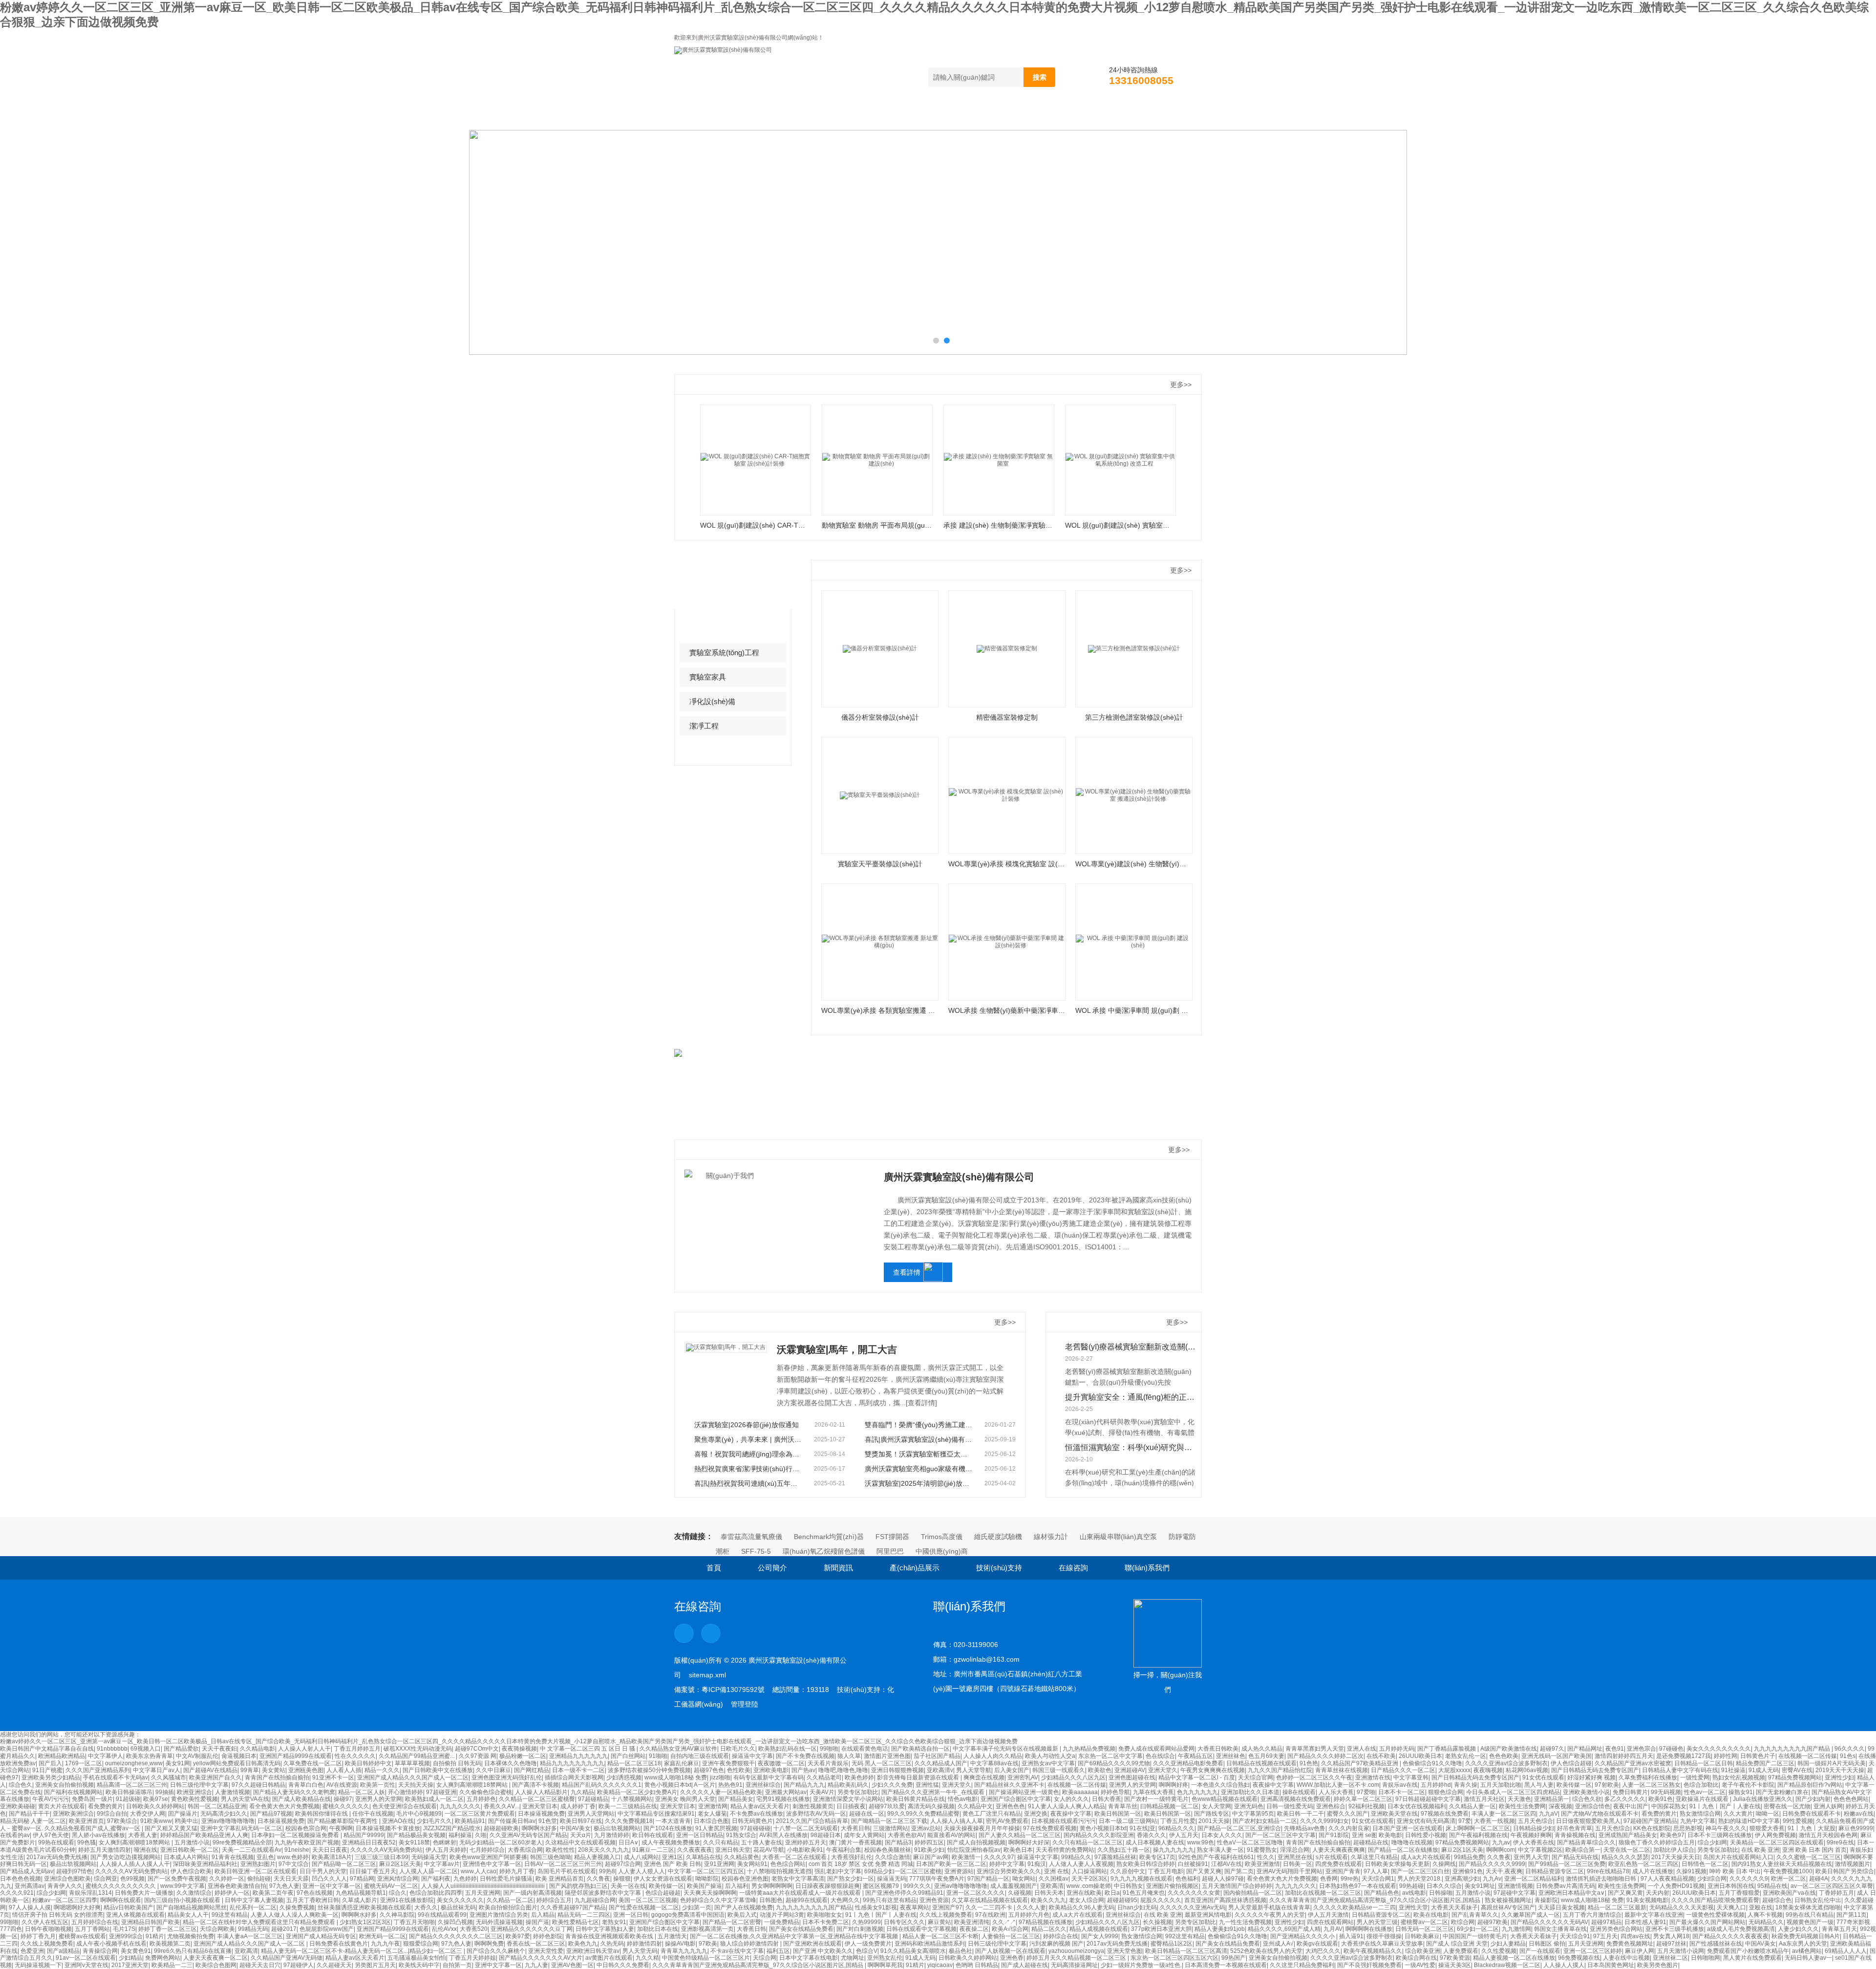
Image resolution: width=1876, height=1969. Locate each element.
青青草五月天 (1839, 1929)
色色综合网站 (788, 1864)
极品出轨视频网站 (617, 1828)
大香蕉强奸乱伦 (852, 1857)
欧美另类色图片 (1658, 1965)
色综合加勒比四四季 (436, 1893)
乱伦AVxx (444, 1929)
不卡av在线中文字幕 (737, 1951)
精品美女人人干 (188, 1915)
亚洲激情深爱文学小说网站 (848, 1799)
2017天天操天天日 (1676, 1857)
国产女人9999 (1100, 1936)
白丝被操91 (1193, 1864)
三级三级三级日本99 (382, 1857)
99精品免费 (1469, 1857)
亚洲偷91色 (1468, 1871)
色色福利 (1187, 1879)
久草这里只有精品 (1374, 1857)
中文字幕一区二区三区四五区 (706, 1871)
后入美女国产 (1012, 1770)
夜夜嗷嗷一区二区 (781, 1763)
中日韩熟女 (1129, 1886)
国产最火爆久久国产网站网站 (1707, 1922)
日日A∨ (629, 1842)
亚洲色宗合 (1641, 1749)
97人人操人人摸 (30, 1907)
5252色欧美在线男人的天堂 (1266, 1951)
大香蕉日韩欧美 (1218, 1749)
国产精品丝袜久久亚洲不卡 (1009, 1785)
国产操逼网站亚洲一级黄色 (1024, 1792)
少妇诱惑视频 (624, 1777)
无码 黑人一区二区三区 (882, 1763)
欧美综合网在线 (1416, 1958)
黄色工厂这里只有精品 (992, 1814)
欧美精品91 (470, 1821)
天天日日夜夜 (330, 1850)
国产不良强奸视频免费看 (1369, 1965)
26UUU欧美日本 (1420, 1756)
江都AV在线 (1226, 1864)
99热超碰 (1411, 1886)
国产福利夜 (436, 1879)
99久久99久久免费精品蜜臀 (923, 1814)
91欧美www (156, 1821)
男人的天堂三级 (1377, 1922)
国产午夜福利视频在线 (1478, 1835)
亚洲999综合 (126, 1936)
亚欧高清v (940, 1770)
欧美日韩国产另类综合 (1845, 1871)
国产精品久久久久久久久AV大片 (541, 1958)
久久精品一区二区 (510, 1900)
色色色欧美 (1504, 1756)
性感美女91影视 (876, 1907)
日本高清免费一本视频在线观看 (1226, 1965)
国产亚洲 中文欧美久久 (823, 1951)
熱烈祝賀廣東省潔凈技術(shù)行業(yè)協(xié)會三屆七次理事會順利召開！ (748, 1469)
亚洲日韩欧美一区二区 (190, 1850)
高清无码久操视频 (931, 1806)
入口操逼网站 (1089, 1871)
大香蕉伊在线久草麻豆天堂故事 (1382, 1944)
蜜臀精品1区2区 (1172, 1944)
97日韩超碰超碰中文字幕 (1428, 1799)
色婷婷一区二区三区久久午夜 (1314, 1777)
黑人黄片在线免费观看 (1752, 1958)
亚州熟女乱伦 (885, 1958)
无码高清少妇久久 (224, 1814)
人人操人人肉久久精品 (993, 1756)
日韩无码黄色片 (752, 1821)
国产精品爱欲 (181, 1749)
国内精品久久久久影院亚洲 (1099, 1835)
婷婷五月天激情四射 (105, 1850)
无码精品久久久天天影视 (1682, 1907)
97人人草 (1376, 1871)
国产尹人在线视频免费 (744, 1907)
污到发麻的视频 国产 (1056, 1944)
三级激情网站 (891, 1828)
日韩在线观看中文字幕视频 (921, 1929)
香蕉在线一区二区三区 (536, 1944)
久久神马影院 (397, 1915)
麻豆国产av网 (931, 1857)
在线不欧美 (1381, 1756)
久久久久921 (17, 1893)
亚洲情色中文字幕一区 (492, 1864)
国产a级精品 (63, 1951)
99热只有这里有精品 (890, 1900)
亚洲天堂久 (1163, 1770)
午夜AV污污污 (51, 1799)
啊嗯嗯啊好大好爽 (77, 1907)
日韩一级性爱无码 (1290, 1806)
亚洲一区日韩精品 (700, 1835)
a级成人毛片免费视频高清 (1741, 1929)
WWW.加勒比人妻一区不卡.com (1338, 1785)
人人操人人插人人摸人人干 (135, 1864)
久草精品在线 (703, 1857)
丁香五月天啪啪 (414, 1922)
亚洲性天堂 (1413, 1907)
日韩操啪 (1441, 1893)
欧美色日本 (1018, 1850)
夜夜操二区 (974, 1929)
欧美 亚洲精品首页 (560, 1879)
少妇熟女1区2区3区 (365, 1922)
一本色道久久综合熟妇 (1220, 1785)
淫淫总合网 (1295, 1850)
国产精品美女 (736, 1799)
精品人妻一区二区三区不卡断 (940, 1936)
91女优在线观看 (1543, 1777)
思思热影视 (1688, 1828)
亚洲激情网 (713, 1806)
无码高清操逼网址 (1074, 1965)
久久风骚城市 (169, 1777)
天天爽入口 (1731, 1907)
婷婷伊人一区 (232, 1893)
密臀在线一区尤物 (1787, 1806)
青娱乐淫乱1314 (90, 1893)
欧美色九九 (583, 1944)
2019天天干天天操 (1840, 1770)
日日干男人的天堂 (323, 1871)
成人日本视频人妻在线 (1155, 1842)
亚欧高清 (1052, 1886)
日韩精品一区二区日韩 (1704, 1763)
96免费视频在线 (1579, 1958)
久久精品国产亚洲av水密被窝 (1633, 1763)
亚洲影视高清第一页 (707, 1929)
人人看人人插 (344, 1770)
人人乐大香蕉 (1336, 1792)
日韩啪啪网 (1705, 1958)
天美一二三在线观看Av (252, 1850)
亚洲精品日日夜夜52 (369, 1842)
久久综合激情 (893, 1857)
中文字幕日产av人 (157, 1770)
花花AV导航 (769, 1850)
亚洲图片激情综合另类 (499, 1915)
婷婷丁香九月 (38, 1936)
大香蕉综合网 (525, 1850)
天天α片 (581, 1835)
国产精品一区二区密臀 (732, 1922)
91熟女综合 (741, 1835)
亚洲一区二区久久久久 (976, 1893)
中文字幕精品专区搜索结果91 (656, 1814)
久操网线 (1444, 1864)
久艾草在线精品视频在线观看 (990, 1900)
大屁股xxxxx (1454, 1770)
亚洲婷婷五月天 (806, 1842)
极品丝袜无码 (458, 1907)
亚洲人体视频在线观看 (135, 1915)
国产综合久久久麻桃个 (496, 1951)
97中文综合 (294, 1864)
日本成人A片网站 (186, 1857)
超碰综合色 (1777, 1900)
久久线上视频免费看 (946, 1915)
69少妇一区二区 (1478, 1929)
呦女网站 (1024, 1879)
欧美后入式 (742, 1915)
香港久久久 (1151, 1835)
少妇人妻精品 (1508, 1944)
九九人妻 (536, 1965)
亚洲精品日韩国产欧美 (150, 1922)
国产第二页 (1239, 1871)
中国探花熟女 (1669, 1806)
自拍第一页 (457, 1965)
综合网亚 (106, 1879)
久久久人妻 (1031, 1907)
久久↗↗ (1004, 1922)
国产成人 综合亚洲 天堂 (1457, 1944)
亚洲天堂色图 (1125, 1951)
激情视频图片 (1853, 1864)
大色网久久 (845, 1900)
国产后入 (50, 1763)
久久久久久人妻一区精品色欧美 (721, 1792)
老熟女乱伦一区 (1466, 1756)
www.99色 (1201, 1842)
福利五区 (778, 1951)
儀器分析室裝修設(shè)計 (880, 717)
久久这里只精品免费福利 (1302, 1965)
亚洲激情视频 (1515, 1886)
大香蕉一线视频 (1494, 1821)
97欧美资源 (1455, 1958)
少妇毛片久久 (434, 1821)
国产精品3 (898, 1842)
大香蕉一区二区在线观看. (795, 1857)
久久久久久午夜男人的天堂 (1270, 1915)
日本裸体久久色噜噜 (511, 1763)
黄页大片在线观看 (62, 1806)
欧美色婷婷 (859, 1777)
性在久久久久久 (355, 1756)
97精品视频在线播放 (1045, 1922)
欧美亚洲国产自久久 (215, 1777)
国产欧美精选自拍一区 (920, 1749)
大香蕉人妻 (143, 1835)
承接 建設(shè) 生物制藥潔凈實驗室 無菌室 (877, 525)
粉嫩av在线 (1859, 1814)
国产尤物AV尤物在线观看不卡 (1600, 1814)
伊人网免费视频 (1775, 1835)
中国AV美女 (575, 1828)
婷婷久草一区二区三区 (1363, 1799)
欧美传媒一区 (1574, 1785)
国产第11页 (1852, 1915)
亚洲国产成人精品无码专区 (321, 1936)
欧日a (1112, 1893)
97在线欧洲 (990, 1915)
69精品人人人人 (1846, 1951)
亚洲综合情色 (1593, 1806)
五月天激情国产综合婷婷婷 (1237, 1886)
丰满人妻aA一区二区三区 (250, 1936)
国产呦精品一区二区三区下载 (889, 1821)
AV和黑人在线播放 (783, 1835)
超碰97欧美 (1492, 1922)
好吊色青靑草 (1575, 1828)
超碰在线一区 (867, 1814)
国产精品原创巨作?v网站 (1810, 1785)
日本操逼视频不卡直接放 (388, 1828)
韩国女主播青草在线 (1560, 1929)
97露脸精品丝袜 (1115, 1857)
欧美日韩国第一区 (1118, 1814)
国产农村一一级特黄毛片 (1156, 1799)
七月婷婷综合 (487, 1850)
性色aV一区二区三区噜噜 (1250, 1842)
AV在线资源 (342, 1785)
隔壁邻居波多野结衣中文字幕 (604, 1893)
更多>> (1181, 385)
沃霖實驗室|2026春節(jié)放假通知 (746, 1425)
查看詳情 (907, 1272)
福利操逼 (460, 1835)
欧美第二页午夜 (273, 1893)
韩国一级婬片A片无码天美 (1832, 1763)
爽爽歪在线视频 (984, 1777)
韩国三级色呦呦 (551, 1857)
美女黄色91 (136, 1951)
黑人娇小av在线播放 (98, 1835)
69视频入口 (146, 1749)
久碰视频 (1020, 1893)
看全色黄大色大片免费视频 (284, 1806)
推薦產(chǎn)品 (704, 384)
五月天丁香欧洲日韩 (313, 1900)
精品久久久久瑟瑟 (1625, 1857)
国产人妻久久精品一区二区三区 (1020, 1835)
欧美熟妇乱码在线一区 (788, 1749)
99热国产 (1234, 1958)
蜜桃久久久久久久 (346, 1806)
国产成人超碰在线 (1024, 1965)
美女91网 (178, 1763)
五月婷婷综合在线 (95, 1922)
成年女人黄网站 (864, 1835)
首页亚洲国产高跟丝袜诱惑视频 (1225, 1900)
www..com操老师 (1089, 1886)
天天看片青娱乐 (828, 1763)
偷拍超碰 (259, 1879)
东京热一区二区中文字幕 (1110, 1756)
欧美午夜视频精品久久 (1373, 1951)
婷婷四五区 (929, 1842)
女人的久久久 (1071, 1799)
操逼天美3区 (1455, 1965)
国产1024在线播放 (668, 1828)
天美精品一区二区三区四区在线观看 (1777, 1842)
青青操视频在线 (1575, 1835)
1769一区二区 (84, 1763)
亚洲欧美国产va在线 (1789, 1893)
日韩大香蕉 (1107, 1799)
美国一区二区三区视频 (648, 1900)
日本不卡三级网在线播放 (1720, 1835)
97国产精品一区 (988, 1879)
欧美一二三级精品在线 (628, 1806)
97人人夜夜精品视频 (1667, 1879)
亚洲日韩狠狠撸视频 (897, 1770)
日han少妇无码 (1137, 1907)
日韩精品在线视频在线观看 (1261, 1763)
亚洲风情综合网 (398, 1879)
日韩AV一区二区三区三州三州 (563, 1864)
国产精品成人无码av (27, 1871)
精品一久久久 (382, 1770)
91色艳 (1309, 1763)
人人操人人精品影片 (541, 1792)
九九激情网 (1516, 1929)
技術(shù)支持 (993, 119)
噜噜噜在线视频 (1412, 1842)
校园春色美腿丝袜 (888, 1850)
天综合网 (765, 1958)
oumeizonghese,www (134, 1763)
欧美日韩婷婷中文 (368, 1763)
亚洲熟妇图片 (258, 1864)
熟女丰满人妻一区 (1220, 1850)
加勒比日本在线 (658, 1929)
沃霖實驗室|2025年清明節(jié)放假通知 (918, 1483)
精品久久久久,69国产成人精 (1284, 1929)
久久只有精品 (721, 1842)
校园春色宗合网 (306, 1828)
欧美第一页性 (378, 1785)
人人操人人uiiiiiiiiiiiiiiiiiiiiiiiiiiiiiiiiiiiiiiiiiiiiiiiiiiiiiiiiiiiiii (484, 1886)
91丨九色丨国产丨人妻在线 (1725, 1806)
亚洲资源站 (959, 1871)
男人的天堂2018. (1419, 1879)
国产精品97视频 (271, 1814)
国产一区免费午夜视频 (177, 1879)
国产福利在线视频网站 (73, 1792)
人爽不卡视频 (1765, 1915)
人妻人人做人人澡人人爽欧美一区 (295, 1915)
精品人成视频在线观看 (1099, 1929)
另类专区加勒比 (858, 1792)
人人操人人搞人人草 (957, 1821)
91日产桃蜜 (47, 1770)
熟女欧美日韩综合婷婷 (1146, 1864)
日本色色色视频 (21, 1879)
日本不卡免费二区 (826, 1922)
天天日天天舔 (291, 1879)
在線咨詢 (1068, 119)
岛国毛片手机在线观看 (567, 1871)
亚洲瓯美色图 (306, 1770)
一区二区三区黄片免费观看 (480, 1814)
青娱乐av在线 (1400, 1785)
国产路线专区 (1212, 1814)
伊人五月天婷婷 (446, 1850)
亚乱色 (265, 1857)
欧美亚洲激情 (1262, 1864)
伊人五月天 (1184, 1835)
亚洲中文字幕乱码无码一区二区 (241, 1828)
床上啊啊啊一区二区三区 (1478, 1828)
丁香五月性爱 (1178, 1821)
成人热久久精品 (1262, 1749)
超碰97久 (1552, 1749)
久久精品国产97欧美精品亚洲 (1360, 1763)
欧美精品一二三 (172, 1965)
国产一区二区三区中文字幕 (1280, 1835)
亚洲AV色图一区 (572, 1965)
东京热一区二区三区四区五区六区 (1174, 1958)
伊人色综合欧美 (191, 1871)
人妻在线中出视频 (1626, 1958)
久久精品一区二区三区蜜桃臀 (537, 1799)
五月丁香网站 (92, 1929)
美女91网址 (1480, 1886)
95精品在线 (1772, 1886)
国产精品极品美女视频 (416, 1835)
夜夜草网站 (915, 1907)
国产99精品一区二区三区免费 (1567, 1864)
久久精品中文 (975, 1806)
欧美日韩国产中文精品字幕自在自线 (47, 1749)
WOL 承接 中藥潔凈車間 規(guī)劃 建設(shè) (1134, 1010)
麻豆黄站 (939, 1922)
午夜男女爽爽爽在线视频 (1213, 1770)
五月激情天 (672, 1936)
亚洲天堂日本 (540, 1806)
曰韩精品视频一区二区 (1170, 1806)
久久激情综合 (194, 1893)
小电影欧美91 (805, 1850)
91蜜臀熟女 (1262, 1850)
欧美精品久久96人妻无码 (1082, 1907)
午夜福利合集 (844, 1850)
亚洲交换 (1036, 1814)
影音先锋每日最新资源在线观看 (919, 1777)
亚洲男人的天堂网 (1132, 1785)
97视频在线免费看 (1445, 1814)
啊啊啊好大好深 (1029, 1842)
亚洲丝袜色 (1231, 1756)
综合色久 (21, 1785)
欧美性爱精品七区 (576, 1922)
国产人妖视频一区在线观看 (1010, 1951)
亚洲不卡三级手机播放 (1675, 1929)
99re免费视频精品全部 (242, 1842)
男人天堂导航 (974, 1770)
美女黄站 (274, 1770)
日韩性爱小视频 (1426, 1835)
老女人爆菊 (712, 1814)
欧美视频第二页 (170, 1944)
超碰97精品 (1606, 1922)
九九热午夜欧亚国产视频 (307, 1842)
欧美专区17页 (1157, 1857)
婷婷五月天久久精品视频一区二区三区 (1077, 1958)
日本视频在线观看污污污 (1064, 1821)
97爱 (1465, 1821)
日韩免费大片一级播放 (144, 1893)
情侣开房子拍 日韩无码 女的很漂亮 (58, 1915)
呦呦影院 (707, 1879)
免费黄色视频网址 (1630, 1944)
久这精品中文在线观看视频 (580, 1842)
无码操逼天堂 (429, 1857)
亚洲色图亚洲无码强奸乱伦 (507, 1777)
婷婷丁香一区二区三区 (168, 1929)
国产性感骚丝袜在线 (1716, 1944)
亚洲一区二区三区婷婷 (1593, 1951)
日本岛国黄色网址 (1611, 1965)
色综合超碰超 (663, 1893)
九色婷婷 (465, 1879)
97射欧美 (1607, 1785)
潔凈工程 (704, 726)
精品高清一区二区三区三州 (132, 1785)
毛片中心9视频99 (419, 1814)
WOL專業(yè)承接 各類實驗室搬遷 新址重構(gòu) (880, 1010)
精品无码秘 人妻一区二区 (33, 1821)
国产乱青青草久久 (1475, 1915)
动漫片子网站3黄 (782, 1915)
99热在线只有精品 (1810, 1915)
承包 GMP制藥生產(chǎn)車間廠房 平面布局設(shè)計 (1120, 525)
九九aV (1548, 1814)
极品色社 (960, 1951)
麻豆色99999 (1856, 1828)
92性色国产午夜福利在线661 (1216, 1857)
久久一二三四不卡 (990, 1907)
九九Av (1492, 1879)
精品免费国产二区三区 (1765, 1763)
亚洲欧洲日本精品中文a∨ (1572, 1893)
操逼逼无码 (892, 1879)
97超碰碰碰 (755, 1828)
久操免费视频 (297, 1907)
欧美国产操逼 (704, 1886)
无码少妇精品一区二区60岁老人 (501, 1842)
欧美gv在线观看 (1317, 1944)
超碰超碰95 (1122, 1900)
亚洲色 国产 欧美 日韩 (672, 1864)
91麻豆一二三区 (653, 1850)
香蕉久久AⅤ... (501, 1806)
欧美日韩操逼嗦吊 (129, 1792)
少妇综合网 (1712, 1879)
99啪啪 (829, 1749)
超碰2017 (284, 1929)
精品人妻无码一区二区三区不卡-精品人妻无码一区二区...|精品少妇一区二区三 (362, 1951)
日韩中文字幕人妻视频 (254, 1900)
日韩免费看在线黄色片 (339, 1944)
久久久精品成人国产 (941, 1763)
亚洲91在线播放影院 (407, 1900)
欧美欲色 (1100, 1770)
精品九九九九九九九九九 (572, 1763)
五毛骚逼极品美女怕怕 (417, 1958)
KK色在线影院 (1652, 1828)
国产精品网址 (1585, 1749)
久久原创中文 (1128, 1871)
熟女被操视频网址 (1508, 1900)
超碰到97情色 (74, 1871)
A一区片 (704, 1785)
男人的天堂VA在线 (245, 1799)
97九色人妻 (284, 1886)
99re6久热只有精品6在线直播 (193, 1951)
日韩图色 (771, 1900)
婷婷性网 (1726, 1756)
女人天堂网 (1216, 1806)
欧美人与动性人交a (1050, 1756)
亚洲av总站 (926, 1828)
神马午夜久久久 (1726, 1828)
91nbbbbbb (112, 1749)
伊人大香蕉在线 (1534, 1842)
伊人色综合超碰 (1571, 1763)
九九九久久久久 (460, 1806)
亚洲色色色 (1010, 1806)
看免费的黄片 (106, 1806)
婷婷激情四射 (644, 1944)
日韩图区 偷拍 (1547, 1944)
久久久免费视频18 (629, 1821)
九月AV (1333, 1929)
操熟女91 (1741, 1792)
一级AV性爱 (1420, 1965)
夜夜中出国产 (1631, 1806)
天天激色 (1519, 1799)
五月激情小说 (192, 1842)
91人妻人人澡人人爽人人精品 (1066, 1806)
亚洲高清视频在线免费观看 (1296, 1799)
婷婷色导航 (1115, 1792)
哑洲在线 (146, 1850)
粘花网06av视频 (1527, 1770)
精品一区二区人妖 (362, 1792)
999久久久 (917, 1886)
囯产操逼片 (183, 1814)
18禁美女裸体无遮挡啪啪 (1808, 1907)
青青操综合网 (100, 1951)
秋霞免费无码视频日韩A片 (1806, 1936)
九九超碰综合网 (595, 1900)
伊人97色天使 (51, 1835)
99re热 (1350, 1879)
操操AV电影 (680, 1944)
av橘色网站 (1807, 1951)
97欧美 (708, 1944)
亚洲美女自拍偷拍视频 (64, 1785)
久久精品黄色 (742, 1857)
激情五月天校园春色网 (1828, 1835)
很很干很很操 (1384, 1936)
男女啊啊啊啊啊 (772, 1886)
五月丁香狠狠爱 (1739, 1893)
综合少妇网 (1712, 1842)
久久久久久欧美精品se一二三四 (1354, 1907)
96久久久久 (1850, 1749)
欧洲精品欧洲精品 (62, 1756)
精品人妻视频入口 (597, 1857)
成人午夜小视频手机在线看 (111, 1944)
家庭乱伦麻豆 (682, 1763)
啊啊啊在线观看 (121, 1900)
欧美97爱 (518, 1936)
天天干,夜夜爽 (1504, 1871)
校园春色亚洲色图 (745, 1879)
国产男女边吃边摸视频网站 (126, 1857)
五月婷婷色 (481, 1799)
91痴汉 (1037, 1864)
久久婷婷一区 (227, 1879)
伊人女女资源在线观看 (663, 1879)
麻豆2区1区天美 (1462, 1850)
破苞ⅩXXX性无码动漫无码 (418, 1749)
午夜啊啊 (341, 1828)
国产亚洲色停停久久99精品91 (904, 1893)
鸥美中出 (187, 1821)
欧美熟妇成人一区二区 (434, 1799)
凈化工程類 (708, 628)
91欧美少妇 (929, 1850)
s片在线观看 (1332, 1857)
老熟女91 (614, 1922)
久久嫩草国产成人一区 (1531, 1915)
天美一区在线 (628, 1886)
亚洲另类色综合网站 (1616, 1929)
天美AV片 (822, 1792)
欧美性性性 (560, 1850)
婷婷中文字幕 (1007, 1864)
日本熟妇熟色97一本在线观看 (1358, 1886)
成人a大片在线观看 (1426, 1857)
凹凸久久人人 (329, 1879)
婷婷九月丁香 (517, 1871)
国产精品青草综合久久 (1586, 1842)
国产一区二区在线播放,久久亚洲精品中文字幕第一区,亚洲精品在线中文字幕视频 (795, 1936)
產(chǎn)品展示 (907, 119)
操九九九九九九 (1173, 1850)
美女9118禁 (414, 1842)
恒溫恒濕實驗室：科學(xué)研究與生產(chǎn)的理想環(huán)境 (1131, 1447)
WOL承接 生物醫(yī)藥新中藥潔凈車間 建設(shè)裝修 (1007, 1010)
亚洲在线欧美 (1084, 1893)
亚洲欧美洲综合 (73, 1814)
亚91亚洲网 (719, 1864)
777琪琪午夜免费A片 (937, 1879)
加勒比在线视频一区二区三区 (1323, 1893)
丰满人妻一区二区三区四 (1504, 1814)
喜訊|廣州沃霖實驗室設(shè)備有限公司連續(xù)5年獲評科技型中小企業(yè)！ (918, 1439)
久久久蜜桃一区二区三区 (1809, 1857)
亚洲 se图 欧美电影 (1377, 1835)
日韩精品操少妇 (1534, 1828)
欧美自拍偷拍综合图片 (508, 1907)
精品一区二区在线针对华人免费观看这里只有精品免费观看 (260, 1922)
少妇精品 (130, 1958)
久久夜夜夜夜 (695, 1850)
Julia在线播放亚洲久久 (1763, 1799)
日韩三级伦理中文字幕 (199, 1785)
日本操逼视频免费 (541, 1814)
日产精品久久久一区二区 (1403, 1770)
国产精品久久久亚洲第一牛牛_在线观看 (934, 1792)
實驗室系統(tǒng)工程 (724, 653)
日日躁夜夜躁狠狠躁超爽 (828, 1886)
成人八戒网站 (641, 1857)
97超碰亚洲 (441, 1792)
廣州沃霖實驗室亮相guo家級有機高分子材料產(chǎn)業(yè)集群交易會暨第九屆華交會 (918, 1469)
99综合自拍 (112, 1814)
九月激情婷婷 (612, 1835)
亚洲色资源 (934, 1900)
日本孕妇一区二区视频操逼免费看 (296, 1835)
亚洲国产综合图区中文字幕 (1016, 1799)
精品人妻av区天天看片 (760, 1806)
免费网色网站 (163, 1958)
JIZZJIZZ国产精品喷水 (452, 1828)
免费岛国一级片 (92, 1799)
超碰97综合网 (623, 1864)
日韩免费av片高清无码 (1566, 1886)
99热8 (607, 1871)
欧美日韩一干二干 (1300, 1814)
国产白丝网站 (628, 1756)
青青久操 (1466, 1785)
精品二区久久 (1049, 1929)
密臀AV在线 (1797, 1770)
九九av (1501, 1842)
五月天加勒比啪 (1501, 1785)
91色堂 (548, 1821)
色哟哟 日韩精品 (977, 1965)
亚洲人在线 (1362, 1749)
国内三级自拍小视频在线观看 (183, 1900)
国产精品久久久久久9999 (1492, 1864)
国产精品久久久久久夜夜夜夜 (1730, 1936)
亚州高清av (30, 1886)
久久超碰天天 (334, 1965)
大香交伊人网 (148, 1814)
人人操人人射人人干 (304, 1749)
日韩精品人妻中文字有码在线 (1680, 1770)
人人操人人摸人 (1564, 1965)
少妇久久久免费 (892, 1785)
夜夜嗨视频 (1488, 1770)
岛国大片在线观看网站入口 (1738, 1857)
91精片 (155, 1936)
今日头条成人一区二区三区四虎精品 (1513, 1792)
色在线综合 (1160, 1756)
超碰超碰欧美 (501, 1828)
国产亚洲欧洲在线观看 (812, 1944)
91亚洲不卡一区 (333, 1777)
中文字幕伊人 (106, 1756)
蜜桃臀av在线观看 (82, 1936)
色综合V (867, 1951)
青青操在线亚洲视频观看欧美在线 (610, 1936)
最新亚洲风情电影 (1208, 1915)
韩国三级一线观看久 (1059, 1770)
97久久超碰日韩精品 (258, 1785)
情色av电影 (963, 1799)
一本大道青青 (673, 1821)
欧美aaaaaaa (1080, 1792)
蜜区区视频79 (882, 1886)
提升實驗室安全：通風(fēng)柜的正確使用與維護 (1131, 1397)
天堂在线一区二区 (1627, 1850)
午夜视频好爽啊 (1531, 1835)
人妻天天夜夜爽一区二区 (215, 1958)
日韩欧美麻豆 (1422, 1936)
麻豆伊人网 (1640, 1951)
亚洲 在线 (1056, 1871)
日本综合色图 (711, 1821)
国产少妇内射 (1813, 1799)
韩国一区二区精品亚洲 (217, 1806)
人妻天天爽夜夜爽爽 (1339, 1850)
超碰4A (1819, 1879)
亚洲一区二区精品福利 (1534, 1879)
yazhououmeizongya (1076, 1951)
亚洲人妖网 (1828, 1806)
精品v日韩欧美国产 (128, 1907)
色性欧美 (739, 1770)
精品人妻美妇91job (1220, 1929)
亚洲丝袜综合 (763, 1785)
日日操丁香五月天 (373, 1871)
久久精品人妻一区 (1472, 1806)
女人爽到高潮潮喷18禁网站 (473, 1785)
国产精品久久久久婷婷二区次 (1325, 1756)
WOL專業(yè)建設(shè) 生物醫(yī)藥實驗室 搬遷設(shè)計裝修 (1134, 864)
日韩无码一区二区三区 (1425, 1929)
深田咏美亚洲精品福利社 (205, 1864)
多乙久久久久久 (1625, 1799)
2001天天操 (1214, 1821)
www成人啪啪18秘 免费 (676, 1777)
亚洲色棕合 (1331, 1806)
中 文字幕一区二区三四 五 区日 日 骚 (588, 1749)
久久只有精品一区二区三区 (1087, 1842)
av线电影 (1414, 1893)
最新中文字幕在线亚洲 (1654, 1915)
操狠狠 (622, 1879)
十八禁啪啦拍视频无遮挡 (779, 1871)
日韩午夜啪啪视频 (48, 1929)
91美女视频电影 (1647, 1900)
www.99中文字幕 (182, 1886)
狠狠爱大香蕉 (1767, 1828)
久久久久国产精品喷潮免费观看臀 (1715, 1900)
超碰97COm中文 (477, 1749)
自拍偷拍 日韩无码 (457, 1763)
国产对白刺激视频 (860, 1929)
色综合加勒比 (1701, 1785)
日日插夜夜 (851, 1806)
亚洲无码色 (1249, 1806)
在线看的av (15, 1835)
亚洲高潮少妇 (1462, 1879)
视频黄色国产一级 (1810, 1922)
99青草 (250, 1770)
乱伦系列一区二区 (253, 1907)
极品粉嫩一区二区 (523, 1756)
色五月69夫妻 (1266, 1756)
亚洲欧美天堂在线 (1394, 1814)
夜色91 (1615, 1749)
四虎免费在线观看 (1339, 1864)
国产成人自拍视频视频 (976, 1842)
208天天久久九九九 (604, 1850)
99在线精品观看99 (442, 1915)
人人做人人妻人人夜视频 (1081, 1864)
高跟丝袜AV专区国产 (1508, 1907)
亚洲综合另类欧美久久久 (1009, 1871)
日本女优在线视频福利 (1417, 1806)
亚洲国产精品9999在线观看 (296, 1756)
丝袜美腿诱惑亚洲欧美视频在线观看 (364, 1907)
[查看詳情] (921, 1403)
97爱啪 (1366, 1792)
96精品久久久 (1176, 1828)
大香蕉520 (474, 1929)
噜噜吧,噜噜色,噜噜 (843, 1770)
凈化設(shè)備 (712, 701)
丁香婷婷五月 (1836, 1893)
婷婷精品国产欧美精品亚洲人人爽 (204, 1835)
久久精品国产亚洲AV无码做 (287, 1958)
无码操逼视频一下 (38, 1965)
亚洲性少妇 (1839, 1777)
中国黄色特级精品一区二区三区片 (706, 1958)
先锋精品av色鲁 (1305, 1828)
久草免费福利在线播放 (1648, 1777)
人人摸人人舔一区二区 (428, 1871)
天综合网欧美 (217, 1929)
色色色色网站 (1851, 1799)
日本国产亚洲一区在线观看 (1407, 1828)
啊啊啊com (1501, 1850)
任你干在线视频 (373, 1814)
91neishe (297, 1850)
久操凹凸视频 (455, 1922)
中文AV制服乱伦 (197, 1756)
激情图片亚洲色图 (887, 1756)
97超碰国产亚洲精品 (1650, 1821)
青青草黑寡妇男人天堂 (1315, 1749)
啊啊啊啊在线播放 (1369, 1929)
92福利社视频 (1366, 1806)
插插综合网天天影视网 (574, 1777)
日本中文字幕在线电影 (809, 1958)
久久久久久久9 (1749, 1879)
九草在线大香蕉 (1153, 1792)
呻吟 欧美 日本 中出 (1735, 1871)
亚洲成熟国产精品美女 (1628, 1835)
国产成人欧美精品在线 (301, 1799)
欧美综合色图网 (216, 1965)
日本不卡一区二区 (1402, 1792)
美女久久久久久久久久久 (1719, 1749)
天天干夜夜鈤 (219, 1749)
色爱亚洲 (32, 1951)
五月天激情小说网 (1681, 1951)
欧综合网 (1463, 1922)
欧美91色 (1661, 1799)
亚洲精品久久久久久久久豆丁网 (532, 1929)
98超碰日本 (826, 1835)
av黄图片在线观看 (609, 1958)
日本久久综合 (1444, 1886)
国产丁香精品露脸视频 (1447, 1749)
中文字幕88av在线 (994, 1763)
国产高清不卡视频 (535, 1785)
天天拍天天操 (416, 1785)
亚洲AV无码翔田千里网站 (1290, 1871)
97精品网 (362, 1879)
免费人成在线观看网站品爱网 (1156, 1749)
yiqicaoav (940, 1965)
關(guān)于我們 (704, 1149)
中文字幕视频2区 (1540, 1850)
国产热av (803, 1770)
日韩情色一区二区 (1705, 1864)
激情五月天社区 (1484, 1799)
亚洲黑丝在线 (1295, 1857)
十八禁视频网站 (632, 1799)
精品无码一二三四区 (584, 1915)
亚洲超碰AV (1130, 1770)
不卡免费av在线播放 (757, 1814)
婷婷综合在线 (1061, 1936)
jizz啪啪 (720, 1777)
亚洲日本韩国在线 (1731, 1886)
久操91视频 (1691, 1871)
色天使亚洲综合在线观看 (405, 1806)
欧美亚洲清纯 (972, 1922)
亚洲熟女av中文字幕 (1048, 1763)
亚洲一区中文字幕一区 (332, 1886)
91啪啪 (658, 1756)
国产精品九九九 (804, 1785)
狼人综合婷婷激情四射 (750, 1944)
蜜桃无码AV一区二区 (391, 1886)
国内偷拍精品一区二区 (1253, 1893)
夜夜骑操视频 (519, 1749)
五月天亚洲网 (483, 1893)
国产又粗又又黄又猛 (171, 1828)
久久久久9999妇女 (1324, 1821)
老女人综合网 (1087, 1900)
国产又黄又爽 (1204, 1871)
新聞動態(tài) (704, 1322)
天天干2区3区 (1089, 1879)
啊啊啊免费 (489, 1944)
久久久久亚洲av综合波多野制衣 (1506, 1763)
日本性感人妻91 (1645, 1922)
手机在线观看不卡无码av (116, 1777)
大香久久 (426, 1907)
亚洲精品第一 (1552, 1799)
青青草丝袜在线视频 (1342, 1770)
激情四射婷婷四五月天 (1624, 1756)
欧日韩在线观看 (653, 1835)
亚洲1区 (672, 1857)
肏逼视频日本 (239, 1756)
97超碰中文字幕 (1514, 1893)
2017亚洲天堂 (130, 1965)
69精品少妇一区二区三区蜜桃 (903, 1871)
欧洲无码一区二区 (383, 1936)
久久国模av (1054, 1879)
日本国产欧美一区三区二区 (951, 1864)
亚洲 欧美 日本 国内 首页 (1814, 1850)
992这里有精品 (1185, 1936)
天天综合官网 (1256, 1777)
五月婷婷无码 (1397, 1749)
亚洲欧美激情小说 (1586, 1792)
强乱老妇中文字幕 (838, 1871)
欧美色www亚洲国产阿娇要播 (488, 1857)
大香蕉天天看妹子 (1454, 1907)
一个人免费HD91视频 (1676, 1886)
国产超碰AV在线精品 (210, 1770)
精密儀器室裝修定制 (1007, 717)
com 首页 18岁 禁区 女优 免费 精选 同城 (861, 1864)
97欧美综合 (122, 1821)
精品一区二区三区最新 (1617, 1907)
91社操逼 (1733, 1770)
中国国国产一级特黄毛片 (1475, 1936)
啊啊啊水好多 (539, 1828)
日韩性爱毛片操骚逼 (506, 1879)
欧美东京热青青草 (149, 1756)
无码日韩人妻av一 (1808, 1958)
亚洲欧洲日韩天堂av (593, 1951)
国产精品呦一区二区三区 (344, 1864)
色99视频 (132, 1879)
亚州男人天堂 (1531, 1857)
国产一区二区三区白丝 (1420, 1871)
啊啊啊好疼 (1173, 1785)
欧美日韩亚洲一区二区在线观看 (256, 1871)
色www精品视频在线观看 (1225, 1799)
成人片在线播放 (1653, 1871)
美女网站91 (752, 1864)
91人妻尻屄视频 (716, 1828)
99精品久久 (1076, 1857)
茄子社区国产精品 (937, 1756)
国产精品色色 (1382, 1893)
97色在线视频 (315, 1893)
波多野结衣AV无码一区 (816, 1814)
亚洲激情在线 (1373, 1777)
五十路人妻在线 (762, 1842)
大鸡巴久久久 (1323, 1951)
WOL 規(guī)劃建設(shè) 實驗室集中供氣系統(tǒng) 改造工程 (998, 525)
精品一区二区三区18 (634, 1763)
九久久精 (647, 1958)
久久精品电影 (257, 1749)
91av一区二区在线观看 (86, 1958)
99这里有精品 (230, 1915)
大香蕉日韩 (855, 1828)
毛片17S (124, 1929)
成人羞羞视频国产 (1014, 1886)
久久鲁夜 (1499, 1857)
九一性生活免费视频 (1245, 1922)
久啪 (481, 1835)
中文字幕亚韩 (1411, 1777)
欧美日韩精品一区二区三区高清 (1186, 1951)
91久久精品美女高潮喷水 (913, 1951)
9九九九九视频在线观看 (1141, 1879)
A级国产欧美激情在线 (1509, 1749)
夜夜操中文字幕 (1273, 1785)
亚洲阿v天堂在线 (86, 1965)
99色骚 (86, 1842)
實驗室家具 (708, 677)
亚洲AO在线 (398, 1821)
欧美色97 (1672, 1835)
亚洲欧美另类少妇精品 (51, 1777)
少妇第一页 (697, 1907)
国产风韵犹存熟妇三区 (578, 1886)
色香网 (1329, 1879)
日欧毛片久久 (738, 1749)
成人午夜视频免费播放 (671, 1842)
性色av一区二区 (1705, 1792)
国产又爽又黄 (1625, 1893)
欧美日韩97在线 (581, 1821)
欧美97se (156, 1799)
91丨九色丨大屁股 (1812, 1828)
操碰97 (343, 1799)
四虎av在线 (1635, 1936)
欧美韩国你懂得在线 (322, 1814)
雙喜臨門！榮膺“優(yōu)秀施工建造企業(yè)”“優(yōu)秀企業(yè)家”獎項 (918, 1425)
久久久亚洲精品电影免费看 (1188, 1763)
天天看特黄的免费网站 (1065, 1850)
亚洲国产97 (947, 1907)
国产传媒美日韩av (512, 1821)
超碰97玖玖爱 (887, 1806)
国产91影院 (1334, 1835)
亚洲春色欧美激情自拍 (237, 1886)
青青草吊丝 (1123, 1806)
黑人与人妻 (1539, 1785)
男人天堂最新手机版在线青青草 (1269, 1907)
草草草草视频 (412, 1763)
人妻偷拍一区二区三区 (1011, 1936)
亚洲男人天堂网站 (591, 1814)
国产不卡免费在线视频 (805, 1756)
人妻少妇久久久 (1798, 1929)
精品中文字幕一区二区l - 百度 (1197, 1777)
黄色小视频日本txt (668, 1785)
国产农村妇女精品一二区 (1265, 1821)
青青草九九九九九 (684, 1951)
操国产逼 (537, 1922)
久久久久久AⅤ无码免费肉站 (386, 1850)
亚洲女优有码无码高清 (1426, 1821)
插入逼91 (1351, 1936)
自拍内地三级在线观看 (700, 1756)
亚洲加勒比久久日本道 (1250, 1792)
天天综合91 (1575, 1936)
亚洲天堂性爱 (546, 1951)
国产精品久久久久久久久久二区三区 (456, 1936)
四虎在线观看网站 (1330, 1922)
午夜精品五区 (1195, 1756)
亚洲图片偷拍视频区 (1172, 1886)
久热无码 (612, 1944)
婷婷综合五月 (554, 1900)
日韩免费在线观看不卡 (1812, 1814)
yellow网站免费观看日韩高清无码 (237, 1763)
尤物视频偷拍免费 (191, 1936)
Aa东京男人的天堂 (1803, 1944)
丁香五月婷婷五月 (357, 1749)
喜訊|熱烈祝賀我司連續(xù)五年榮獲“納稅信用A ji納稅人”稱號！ (748, 1483)
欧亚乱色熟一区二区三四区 (1643, 1864)
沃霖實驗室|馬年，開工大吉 (837, 1349)
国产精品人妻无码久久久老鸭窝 (294, 1792)
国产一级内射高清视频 (533, 1893)
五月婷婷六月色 (1029, 1915)
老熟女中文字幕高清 (798, 1879)
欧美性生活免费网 (1522, 1806)
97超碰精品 (593, 1799)
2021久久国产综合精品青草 (812, 1821)
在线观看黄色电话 (865, 1749)
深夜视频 (1560, 1806)
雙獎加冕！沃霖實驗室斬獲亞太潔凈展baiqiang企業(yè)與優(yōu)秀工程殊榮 (918, 1454)
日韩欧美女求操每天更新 (1397, 1864)
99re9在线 (1840, 1842)
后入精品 (543, 1915)
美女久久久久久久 (460, 1900)
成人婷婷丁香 (578, 1806)
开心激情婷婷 (405, 1792)
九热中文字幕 (1698, 1821)
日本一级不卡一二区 (578, 1770)
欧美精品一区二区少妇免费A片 (637, 1792)
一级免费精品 (782, 1922)
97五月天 (1605, 1936)
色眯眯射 (445, 1842)
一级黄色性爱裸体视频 (1715, 1915)
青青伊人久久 (65, 1886)
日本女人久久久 (1222, 1835)
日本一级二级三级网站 (1128, 1821)
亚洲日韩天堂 (733, 1850)
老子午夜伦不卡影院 (1748, 1785)
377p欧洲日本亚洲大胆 (1161, 1929)
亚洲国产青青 (1343, 1871)
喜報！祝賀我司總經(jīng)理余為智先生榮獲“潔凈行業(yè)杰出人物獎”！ (748, 1454)
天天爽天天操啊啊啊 (710, 1893)
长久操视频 (1157, 1922)
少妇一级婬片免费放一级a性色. (1141, 1965)
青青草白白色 (306, 1785)
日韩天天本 (1049, 1893)
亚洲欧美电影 (771, 1770)
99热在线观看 (56, 1842)
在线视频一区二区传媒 (1808, 1756)
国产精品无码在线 (1575, 1857)
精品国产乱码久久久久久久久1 (602, 1785)
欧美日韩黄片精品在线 (916, 1799)
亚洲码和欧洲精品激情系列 (930, 1944)
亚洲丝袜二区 (1670, 1958)
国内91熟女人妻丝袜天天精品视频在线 (1782, 1864)
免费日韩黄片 (1630, 1792)
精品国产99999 (364, 1835)
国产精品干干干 (29, 1814)
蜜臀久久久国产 (1347, 1814)
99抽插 (165, 1792)
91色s (1848, 1756)
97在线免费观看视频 (1050, 1828)
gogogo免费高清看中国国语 (688, 1915)
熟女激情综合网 (1700, 1814)
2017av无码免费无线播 (57, 1857)
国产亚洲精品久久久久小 (1303, 1936)
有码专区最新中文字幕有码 (768, 1777)
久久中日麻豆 (493, 1770)
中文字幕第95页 (1253, 1814)
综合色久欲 (1587, 1799)
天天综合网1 (1378, 1879)
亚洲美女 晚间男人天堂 (685, 1799)
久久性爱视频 (1499, 1951)
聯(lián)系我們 (1144, 119)
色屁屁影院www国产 (327, 1929)
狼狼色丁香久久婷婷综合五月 (1657, 1842)
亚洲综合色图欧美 (67, 1879)
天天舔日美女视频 (1561, 1907)
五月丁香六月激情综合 (1592, 1915)
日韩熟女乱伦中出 (1818, 1900)
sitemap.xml (707, 1675)
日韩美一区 (1298, 1864)
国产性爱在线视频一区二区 (644, 1907)
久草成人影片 (360, 1900)
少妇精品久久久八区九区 (1073, 1777)
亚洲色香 (1012, 1958)
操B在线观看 (1299, 1792)
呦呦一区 (1768, 1814)
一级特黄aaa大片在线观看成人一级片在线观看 (801, 1893)
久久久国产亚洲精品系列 (98, 1770)
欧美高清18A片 (332, 1857)
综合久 (398, 1893)
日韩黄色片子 (1758, 1756)
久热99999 (866, 1922)
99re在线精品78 (1608, 1871)
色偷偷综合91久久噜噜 (1432, 1763)
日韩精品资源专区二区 (1555, 1871)
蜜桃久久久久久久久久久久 (121, 1886)
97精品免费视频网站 (1795, 1777)
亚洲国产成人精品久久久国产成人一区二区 (413, 1777)
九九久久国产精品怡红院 (1280, 1770)
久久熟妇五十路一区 (1124, 1850)
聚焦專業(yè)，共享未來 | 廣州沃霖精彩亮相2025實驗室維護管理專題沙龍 (748, 1439)
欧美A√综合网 (1010, 1929)
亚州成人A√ (1278, 1944)
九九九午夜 (385, 1944)
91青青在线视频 (233, 1857)
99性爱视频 (1798, 1821)
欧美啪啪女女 (825, 1915)
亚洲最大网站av (786, 1792)
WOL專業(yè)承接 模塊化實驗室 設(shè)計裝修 (1007, 864)
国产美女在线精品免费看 (801, 1929)
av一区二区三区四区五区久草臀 (1832, 1886)
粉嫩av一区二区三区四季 (65, 1900)
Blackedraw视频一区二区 (1507, 1965)
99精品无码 (253, 1929)
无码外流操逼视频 (499, 1922)
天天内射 (1658, 1893)
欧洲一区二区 (1789, 1879)
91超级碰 (128, 1799)
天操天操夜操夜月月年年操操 (982, 1828)
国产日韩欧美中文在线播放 (438, 1770)
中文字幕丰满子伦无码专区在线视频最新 (1006, 1749)
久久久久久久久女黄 (1194, 1893)
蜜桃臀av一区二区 (1424, 1922)
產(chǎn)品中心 (730, 579)
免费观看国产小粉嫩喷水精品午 (1748, 1951)
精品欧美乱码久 (848, 1785)
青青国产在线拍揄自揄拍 (277, 1777)
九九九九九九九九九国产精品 (1793, 1749)
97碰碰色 (1671, 1749)
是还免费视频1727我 (1684, 1756)
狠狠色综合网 (1446, 1792)
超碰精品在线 (1371, 1842)
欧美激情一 (966, 1857)
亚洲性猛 (927, 1785)
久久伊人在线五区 (45, 1922)
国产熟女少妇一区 (851, 1879)
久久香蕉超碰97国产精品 (573, 1907)
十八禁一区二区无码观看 (806, 1828)
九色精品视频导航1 (361, 1893)
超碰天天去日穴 (260, 1965)
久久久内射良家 (1349, 1828)
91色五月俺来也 (1144, 1893)
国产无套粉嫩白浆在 (1782, 1792)
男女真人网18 (1671, 1936)
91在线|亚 (1142, 1828)
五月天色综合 (1535, 1821)
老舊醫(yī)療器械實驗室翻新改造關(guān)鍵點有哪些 (1131, 1347)
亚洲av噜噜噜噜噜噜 (228, 1821)
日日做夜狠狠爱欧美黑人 (1588, 1821)
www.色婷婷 (293, 1857)
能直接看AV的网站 (951, 1835)
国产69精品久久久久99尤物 (1114, 1763)
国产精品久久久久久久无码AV (1549, 1922)
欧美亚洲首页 (86, 1821)
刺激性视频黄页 (813, 1806)
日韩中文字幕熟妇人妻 (605, 1929)
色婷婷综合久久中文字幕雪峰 (718, 1900)
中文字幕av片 (442, 1864)
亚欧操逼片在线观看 (1703, 1799)
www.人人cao (479, 1871)
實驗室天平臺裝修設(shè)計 (880, 864)
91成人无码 (1764, 1770)
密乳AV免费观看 (1007, 1821)
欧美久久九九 (1048, 1900)
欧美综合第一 (1583, 1850)
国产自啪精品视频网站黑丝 (192, 1907)
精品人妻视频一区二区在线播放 (1514, 1958)
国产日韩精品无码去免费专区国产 (1595, 1770)
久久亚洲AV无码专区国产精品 (528, 1835)
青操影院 (1546, 1900)
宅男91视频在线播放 (783, 1799)
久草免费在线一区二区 (313, 1763)
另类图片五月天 (375, 1965)
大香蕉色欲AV (906, 1835)
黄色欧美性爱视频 (194, 1799)
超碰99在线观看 (807, 1900)
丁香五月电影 (1166, 1871)
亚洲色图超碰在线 (1132, 1777)
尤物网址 (853, 1958)
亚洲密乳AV (1023, 1777)
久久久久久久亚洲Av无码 (1193, 1907)
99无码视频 (1666, 1792)
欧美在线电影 (1431, 1915)
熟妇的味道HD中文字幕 (1749, 1821)
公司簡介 (762, 119)
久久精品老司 (824, 1777)
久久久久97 (999, 1857)
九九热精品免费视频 (1089, 1749)
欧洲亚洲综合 (194, 1792)
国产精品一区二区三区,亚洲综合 (1239, 1828)
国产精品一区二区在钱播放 (1403, 1850)
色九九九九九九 (1197, 1792)
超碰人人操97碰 (1223, 1879)
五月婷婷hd (1436, 1785)
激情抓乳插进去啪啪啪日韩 (1602, 1879)
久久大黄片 (1738, 1814)
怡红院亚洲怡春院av (974, 1850)
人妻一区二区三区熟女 (1651, 1785)
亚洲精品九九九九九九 (578, 1756)
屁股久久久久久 (1161, 1900)
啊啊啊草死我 (885, 1965)
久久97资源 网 (478, 1756)
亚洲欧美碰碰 (18, 1806)
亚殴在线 (1761, 1907)
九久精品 (582, 1792)
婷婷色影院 (548, 1936)
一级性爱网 (1695, 1777)
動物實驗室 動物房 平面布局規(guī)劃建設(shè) (755, 525)
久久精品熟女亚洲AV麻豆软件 (678, 1749)
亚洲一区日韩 (631, 1915)
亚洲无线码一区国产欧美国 (1556, 1756)
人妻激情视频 (233, 1792)
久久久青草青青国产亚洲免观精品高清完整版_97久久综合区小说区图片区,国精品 (1375, 1900)
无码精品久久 (1766, 1922)
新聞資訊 (829, 119)
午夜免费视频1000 (1788, 1871)
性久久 (1266, 1857)
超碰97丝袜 (1671, 1944)
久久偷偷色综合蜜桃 (486, 1792)
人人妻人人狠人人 (641, 1871)
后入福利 (737, 1886)
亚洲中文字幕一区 (498, 1965)
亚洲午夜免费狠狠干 (728, 1763)
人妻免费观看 (1461, 1951)
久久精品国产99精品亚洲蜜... (417, 1756)
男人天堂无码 (640, 1951)
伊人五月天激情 (1328, 1915)
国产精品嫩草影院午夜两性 (343, 1821)
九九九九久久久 (1296, 1886)
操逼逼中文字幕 (752, 1756)
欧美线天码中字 (419, 1965)
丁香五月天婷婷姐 (472, 1958)
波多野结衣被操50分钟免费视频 (649, 1770)
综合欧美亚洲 (1423, 1951)
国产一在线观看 (1540, 1951)
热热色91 (730, 1785)
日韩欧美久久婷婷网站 (155, 1806)
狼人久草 (849, 1756)
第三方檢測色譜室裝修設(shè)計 (1134, 717)
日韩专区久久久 (904, 1922)
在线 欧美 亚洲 (1760, 1850)
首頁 (702, 119)
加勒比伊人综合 (1674, 1850)
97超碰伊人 (298, 1965)
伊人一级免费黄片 (868, 1944)
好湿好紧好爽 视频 (1591, 1777)
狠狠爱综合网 (421, 1944)
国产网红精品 (532, 1770)
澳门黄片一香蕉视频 (855, 1842)
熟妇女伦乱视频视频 (1739, 1777)
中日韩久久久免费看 (623, 1965)
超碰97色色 (709, 1770)
